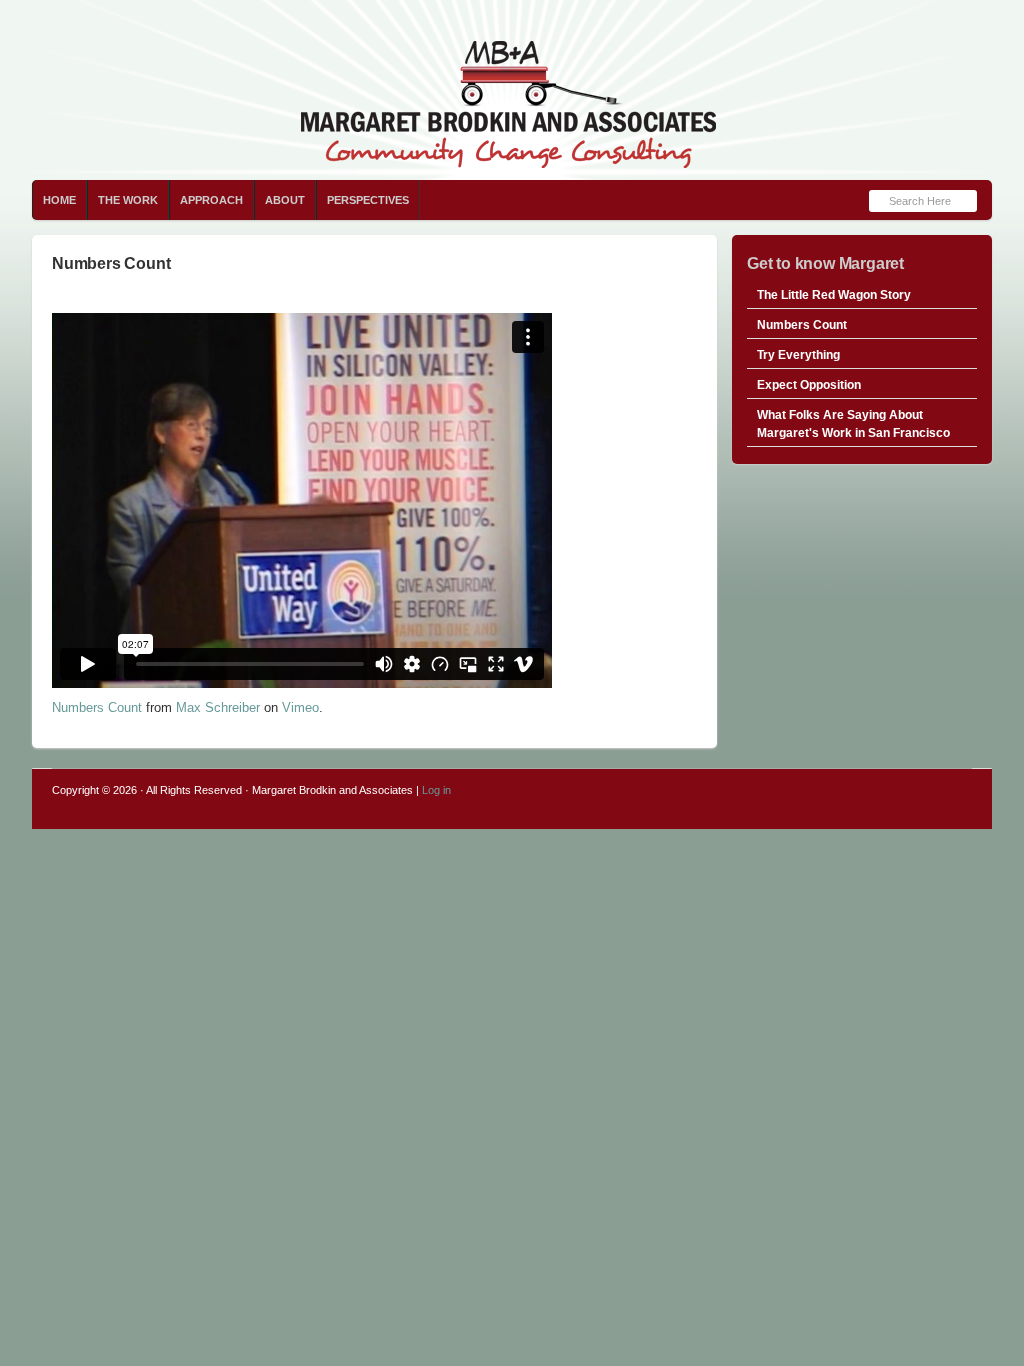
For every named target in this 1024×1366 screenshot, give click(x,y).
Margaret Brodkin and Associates (512, 90)
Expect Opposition (809, 385)
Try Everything (798, 355)
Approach (211, 200)
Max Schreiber (218, 707)
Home (59, 200)
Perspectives (368, 200)
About (285, 200)
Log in (436, 790)
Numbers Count (97, 707)
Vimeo (300, 707)
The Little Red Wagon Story (834, 295)
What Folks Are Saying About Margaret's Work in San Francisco (853, 424)
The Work (128, 200)
